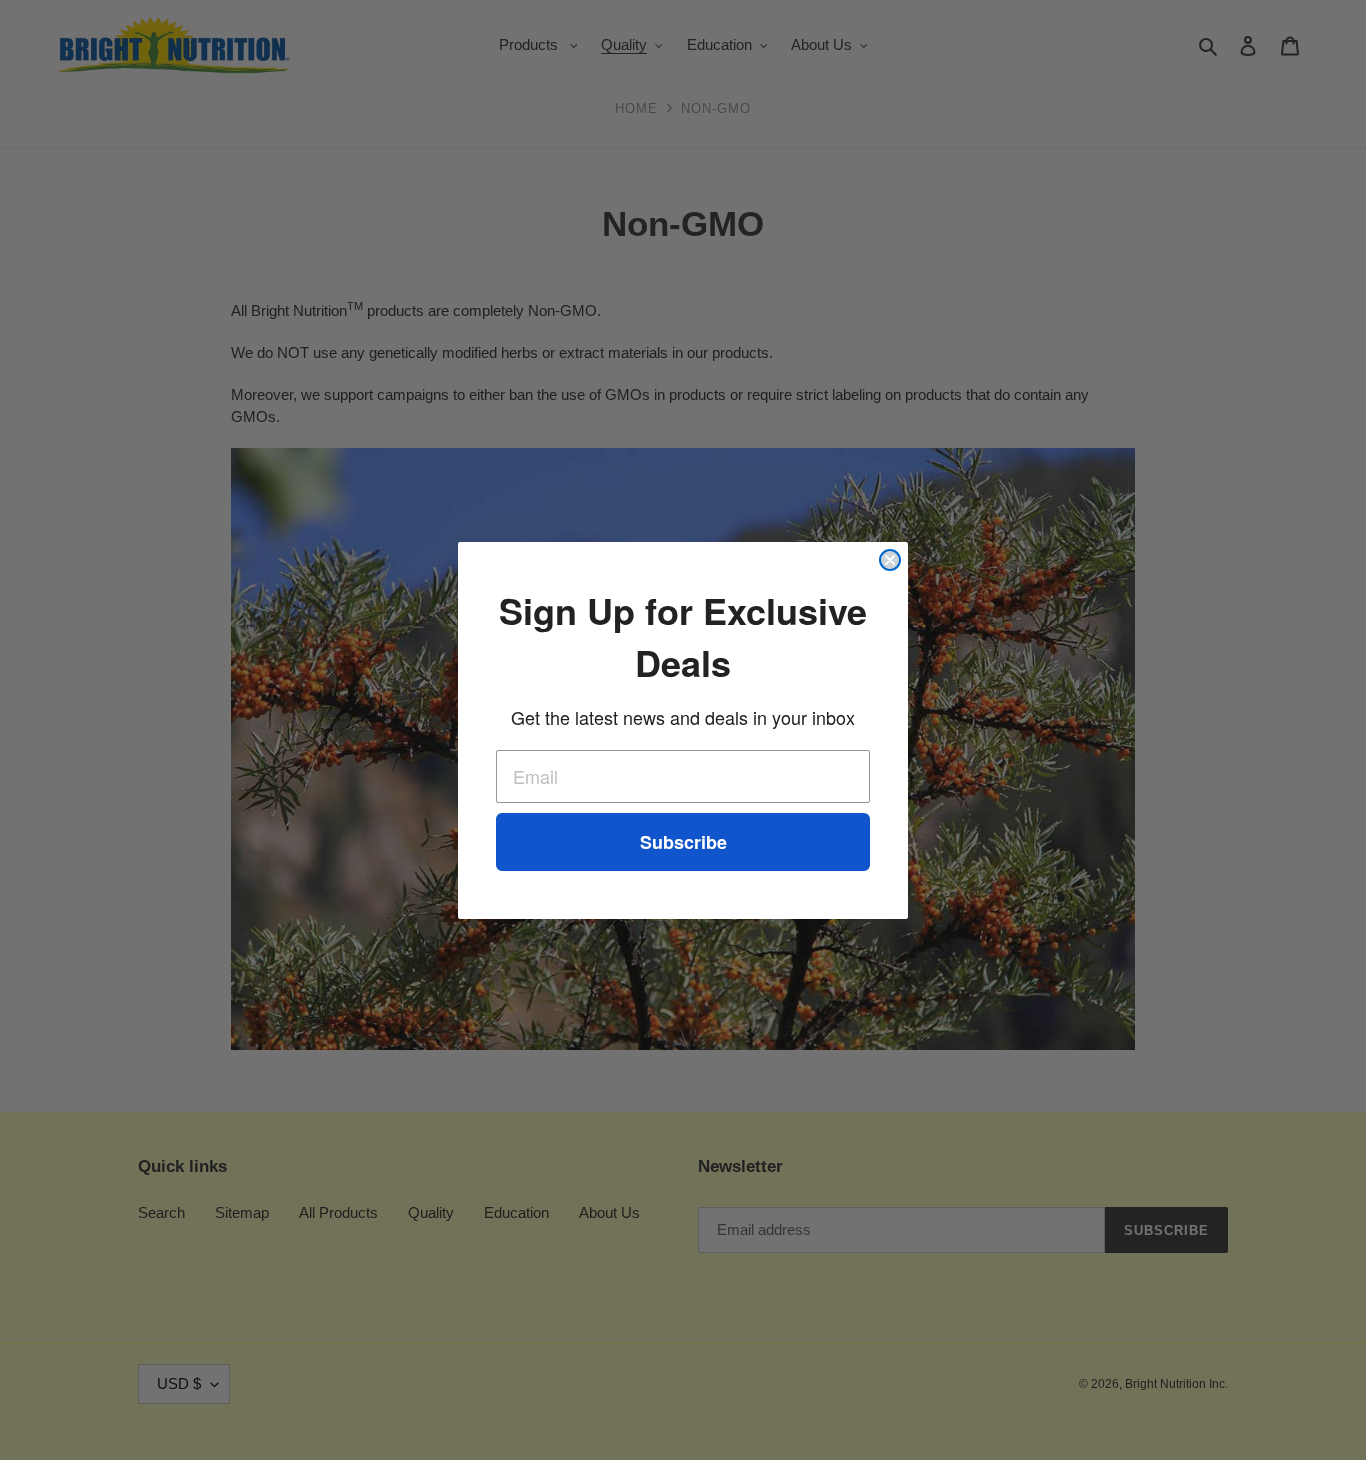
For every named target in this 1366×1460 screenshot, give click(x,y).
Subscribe (683, 842)
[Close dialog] (890, 560)
